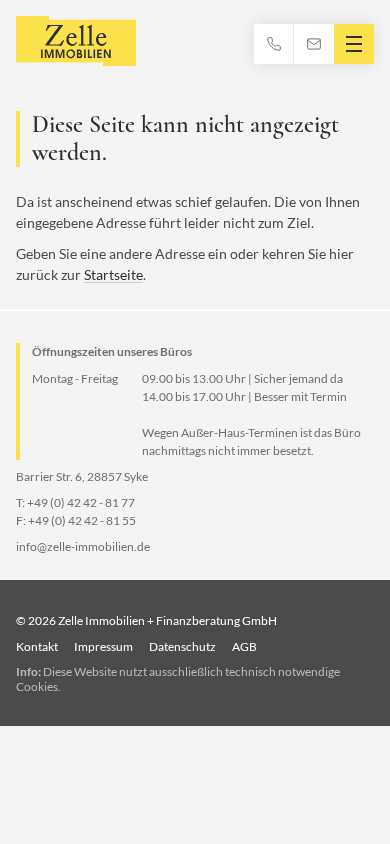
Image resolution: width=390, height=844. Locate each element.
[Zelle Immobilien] (76, 43)
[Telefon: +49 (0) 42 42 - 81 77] (274, 44)
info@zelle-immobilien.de (83, 546)
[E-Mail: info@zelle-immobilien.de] (314, 44)
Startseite (113, 274)
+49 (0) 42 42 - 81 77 (81, 502)
